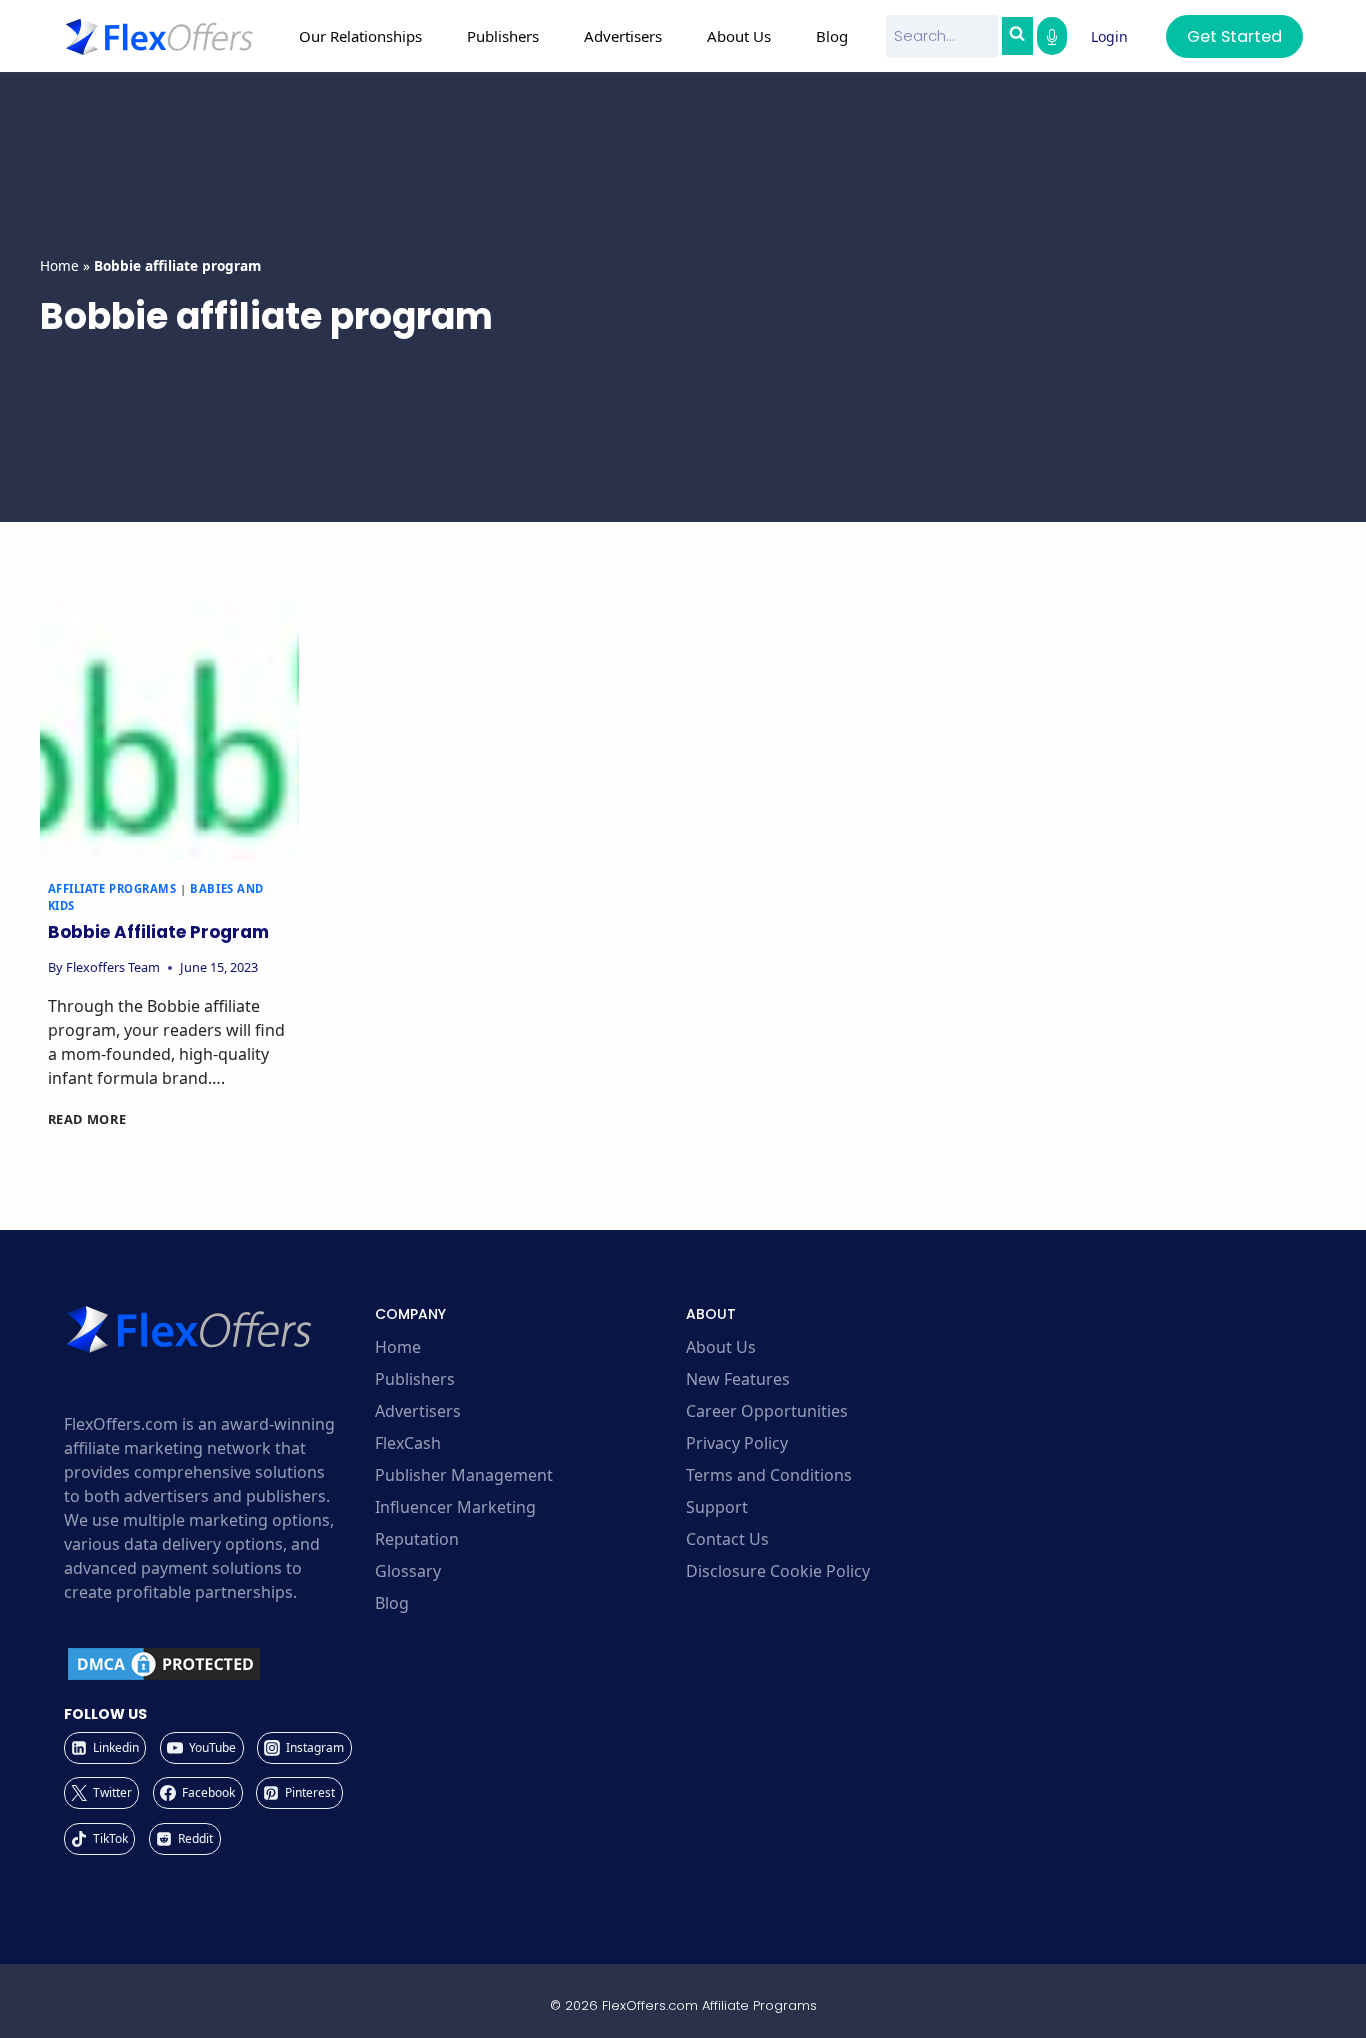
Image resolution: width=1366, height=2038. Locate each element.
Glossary (408, 1571)
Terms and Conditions (769, 1475)
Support (717, 1507)
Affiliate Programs (112, 888)
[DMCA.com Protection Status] (216, 1664)
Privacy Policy (737, 1443)
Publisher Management (464, 1475)
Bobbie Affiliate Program (158, 932)
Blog (832, 36)
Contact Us (727, 1539)
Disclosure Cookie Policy (778, 1571)
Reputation (417, 1539)
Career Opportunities (767, 1411)
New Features (738, 1379)
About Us (721, 1347)
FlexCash (408, 1443)
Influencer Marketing (455, 1507)
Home (59, 265)
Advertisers (418, 1411)
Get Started (1234, 36)
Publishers (415, 1379)
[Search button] (1017, 36)
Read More (87, 1119)
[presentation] (169, 731)
